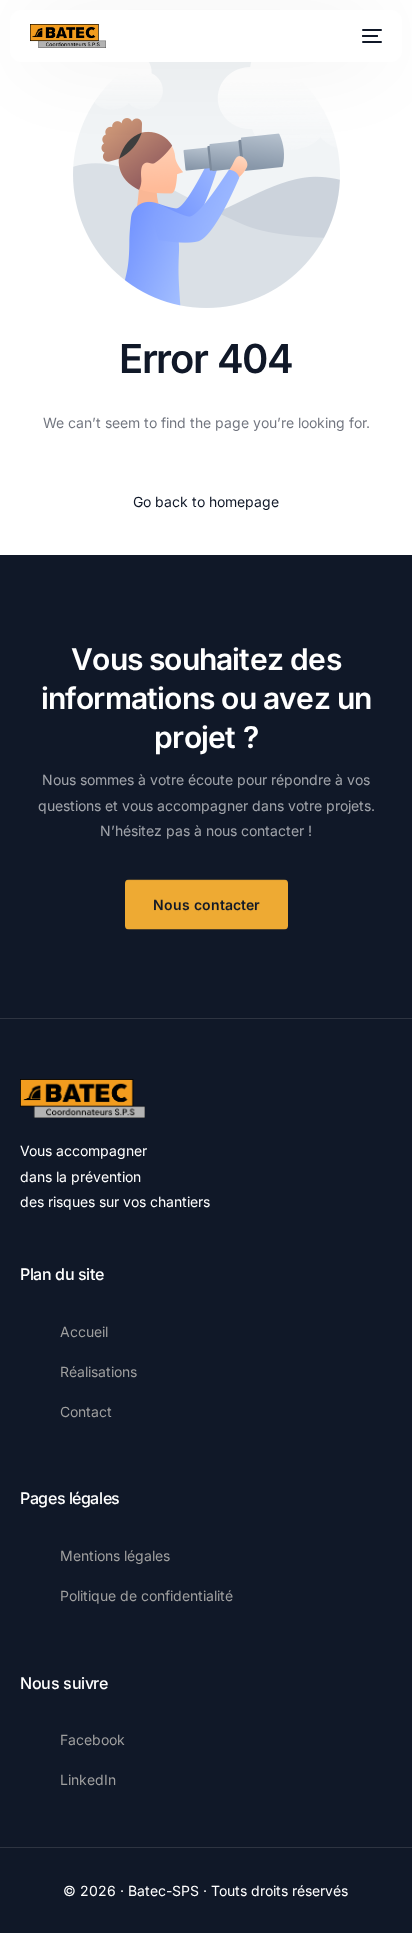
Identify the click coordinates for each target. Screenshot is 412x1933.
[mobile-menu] (370, 36)
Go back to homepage (206, 501)
